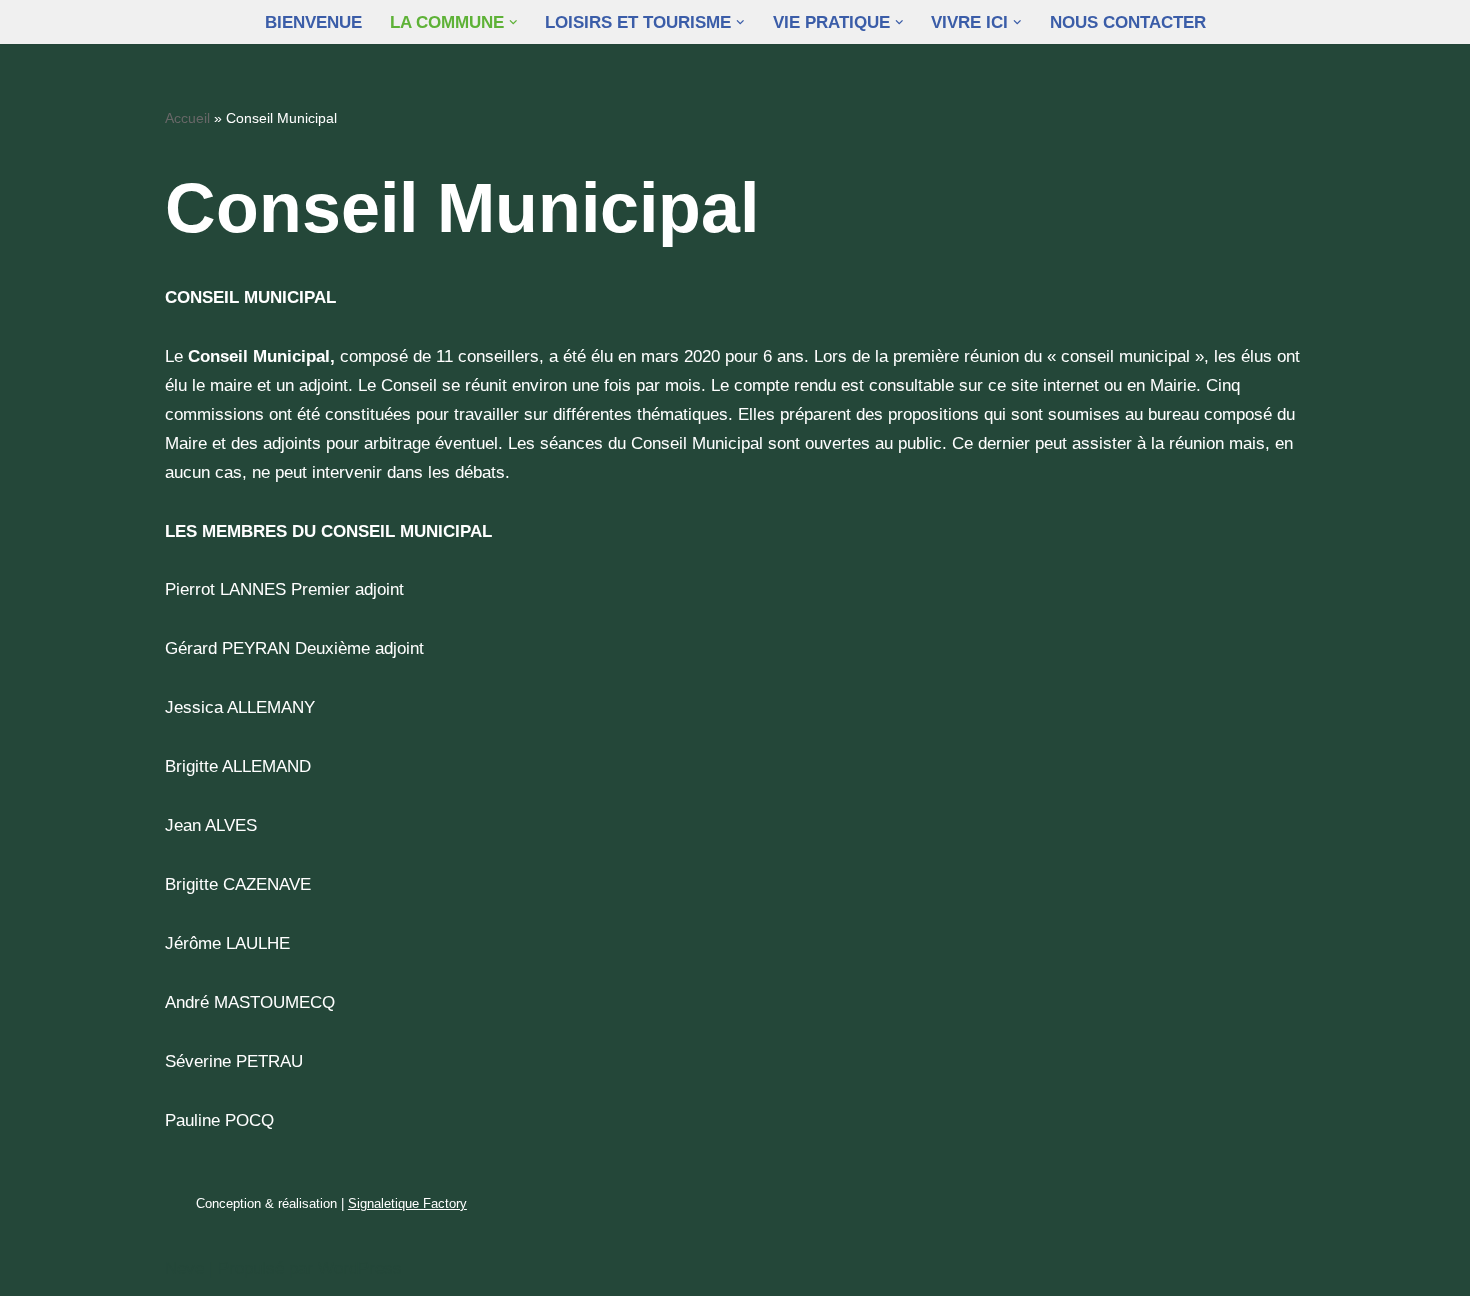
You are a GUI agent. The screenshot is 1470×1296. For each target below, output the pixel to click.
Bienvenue (313, 22)
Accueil (187, 118)
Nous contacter (1128, 22)
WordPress (360, 1268)
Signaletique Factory (407, 1203)
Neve (184, 1268)
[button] (513, 22)
